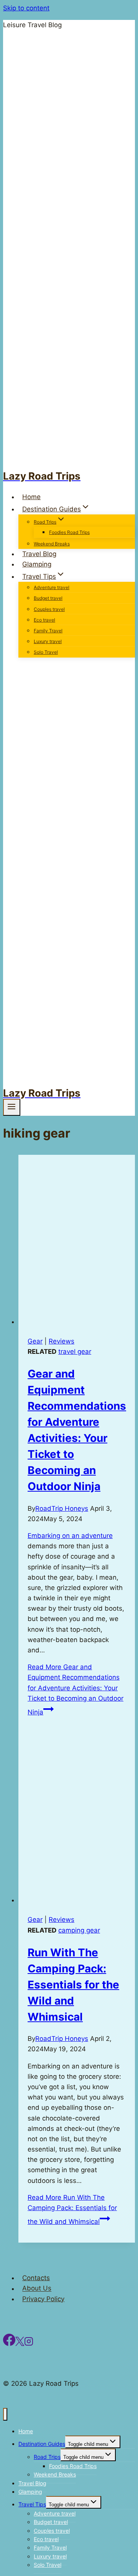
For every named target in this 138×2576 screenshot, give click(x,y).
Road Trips (47, 2457)
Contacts (36, 2278)
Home (31, 497)
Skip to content (26, 8)
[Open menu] (12, 1107)
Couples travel (49, 609)
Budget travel (48, 598)
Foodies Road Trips (69, 532)
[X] (20, 2344)
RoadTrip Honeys (62, 1508)
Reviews (62, 1341)
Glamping (37, 564)
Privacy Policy (43, 2299)
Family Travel (48, 631)
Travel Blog (39, 554)
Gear (35, 1341)
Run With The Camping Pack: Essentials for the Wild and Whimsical (73, 1985)
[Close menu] (5, 2414)
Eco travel (44, 620)
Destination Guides (42, 2444)
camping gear (79, 1930)
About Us (37, 2289)
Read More (76, 1690)
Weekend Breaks (52, 544)
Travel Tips (32, 2504)
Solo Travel (46, 652)
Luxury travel (48, 641)
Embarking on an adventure (70, 1536)
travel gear (75, 1352)
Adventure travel (52, 587)
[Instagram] (29, 2344)
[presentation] (77, 1241)
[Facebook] (9, 2344)
